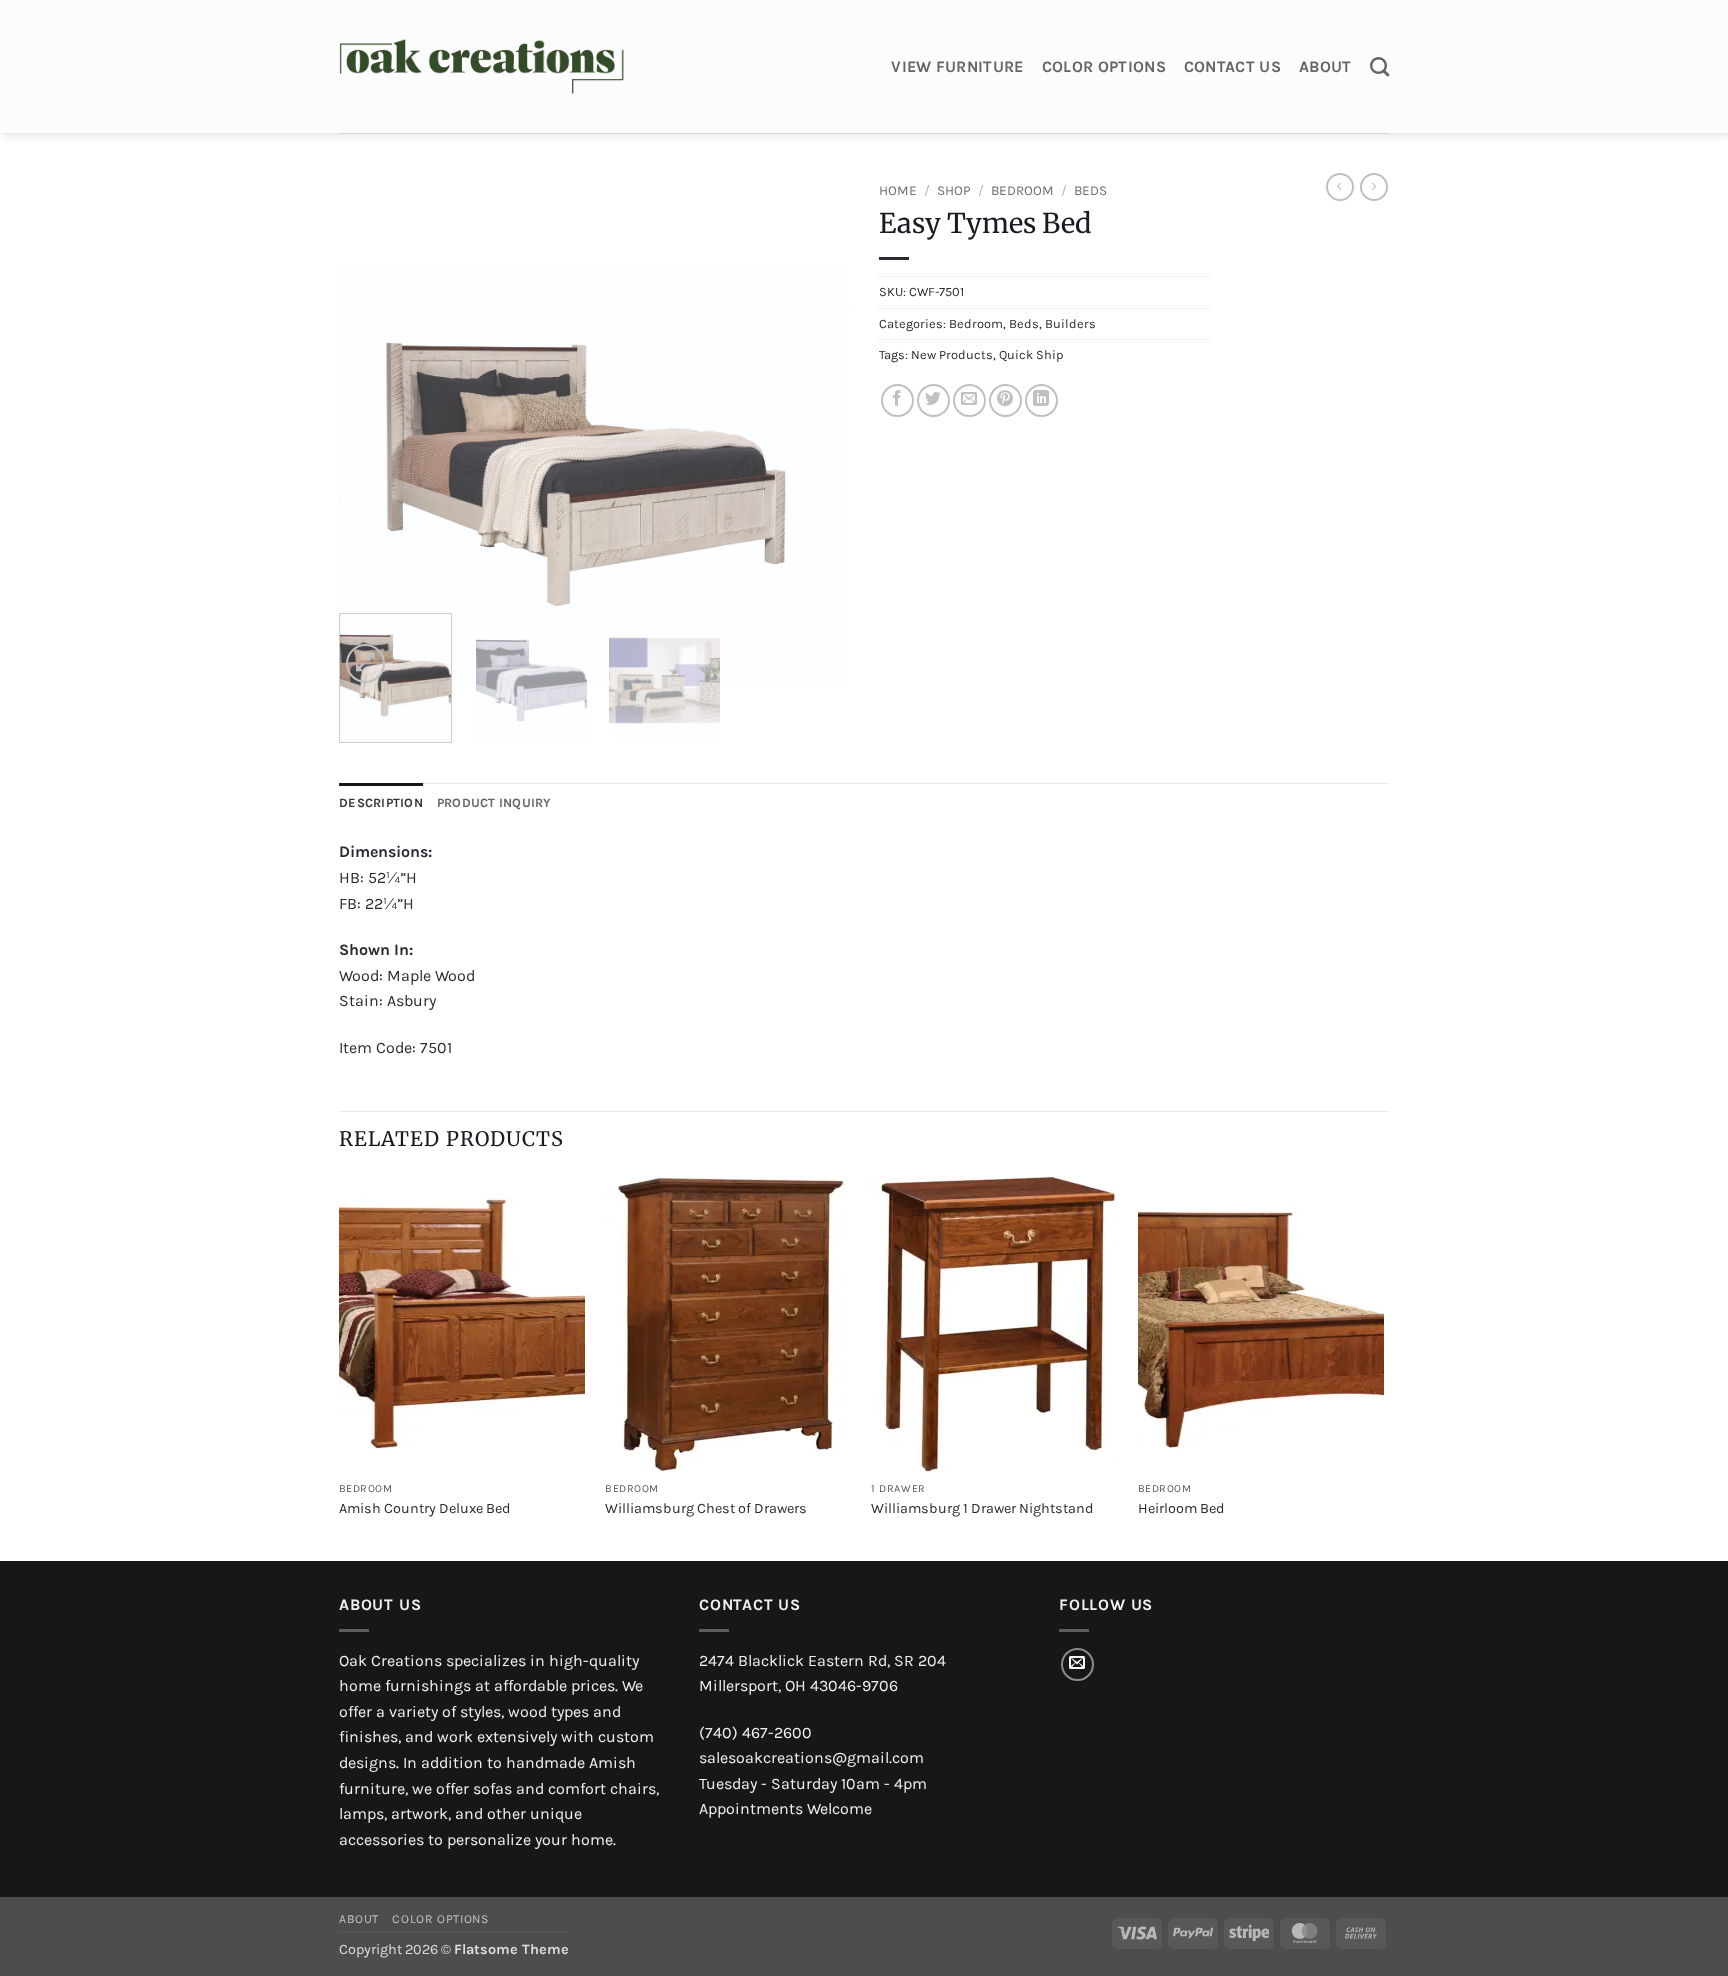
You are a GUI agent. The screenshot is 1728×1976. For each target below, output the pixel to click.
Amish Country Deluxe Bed (425, 1508)
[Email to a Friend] (969, 400)
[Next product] (1340, 187)
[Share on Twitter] (933, 400)
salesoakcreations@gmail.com (811, 1757)
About (1325, 66)
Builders (1070, 323)
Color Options (1104, 66)
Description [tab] (381, 802)
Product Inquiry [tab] (494, 802)
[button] (365, 663)
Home (898, 190)
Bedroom (1022, 190)
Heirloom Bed (1181, 1508)
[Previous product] (1374, 187)
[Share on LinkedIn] (1041, 400)
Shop (954, 190)
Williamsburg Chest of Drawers (706, 1508)
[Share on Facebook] (897, 400)
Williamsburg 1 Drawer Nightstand (982, 1508)
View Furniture (957, 66)
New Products (952, 354)
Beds (1090, 190)
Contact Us (1232, 66)
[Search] (1379, 66)
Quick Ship (1031, 354)
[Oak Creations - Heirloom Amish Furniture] (481, 67)
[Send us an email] (1077, 1664)
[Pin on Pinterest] (1005, 400)
